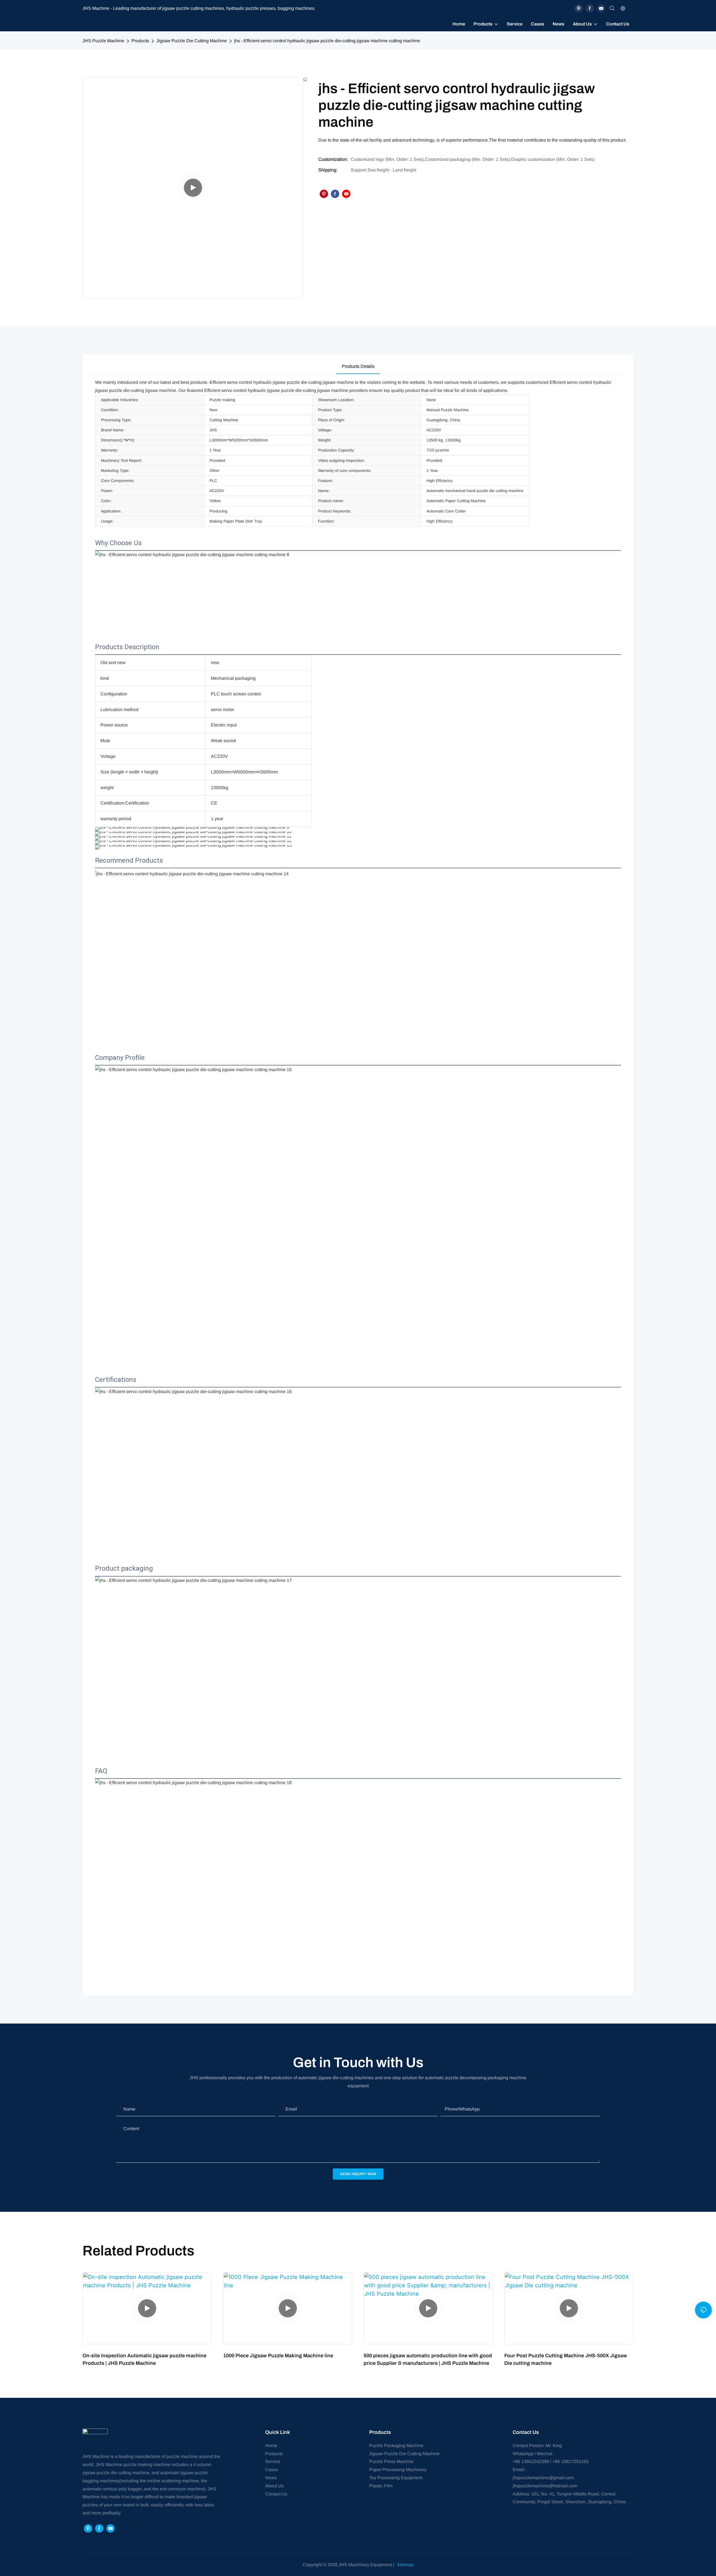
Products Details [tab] (358, 366)
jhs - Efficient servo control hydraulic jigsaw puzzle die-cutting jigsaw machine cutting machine (327, 41)
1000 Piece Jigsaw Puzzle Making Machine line (278, 2356)
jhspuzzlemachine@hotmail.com (545, 2486)
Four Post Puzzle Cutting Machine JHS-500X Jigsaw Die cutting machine (566, 2359)
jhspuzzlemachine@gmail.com (543, 2478)
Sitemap (405, 2565)
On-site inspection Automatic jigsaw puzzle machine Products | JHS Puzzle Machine (144, 2359)
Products (140, 41)
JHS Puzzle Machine (103, 41)
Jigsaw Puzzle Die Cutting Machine (192, 41)
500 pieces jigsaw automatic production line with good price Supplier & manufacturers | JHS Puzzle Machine (428, 2359)
